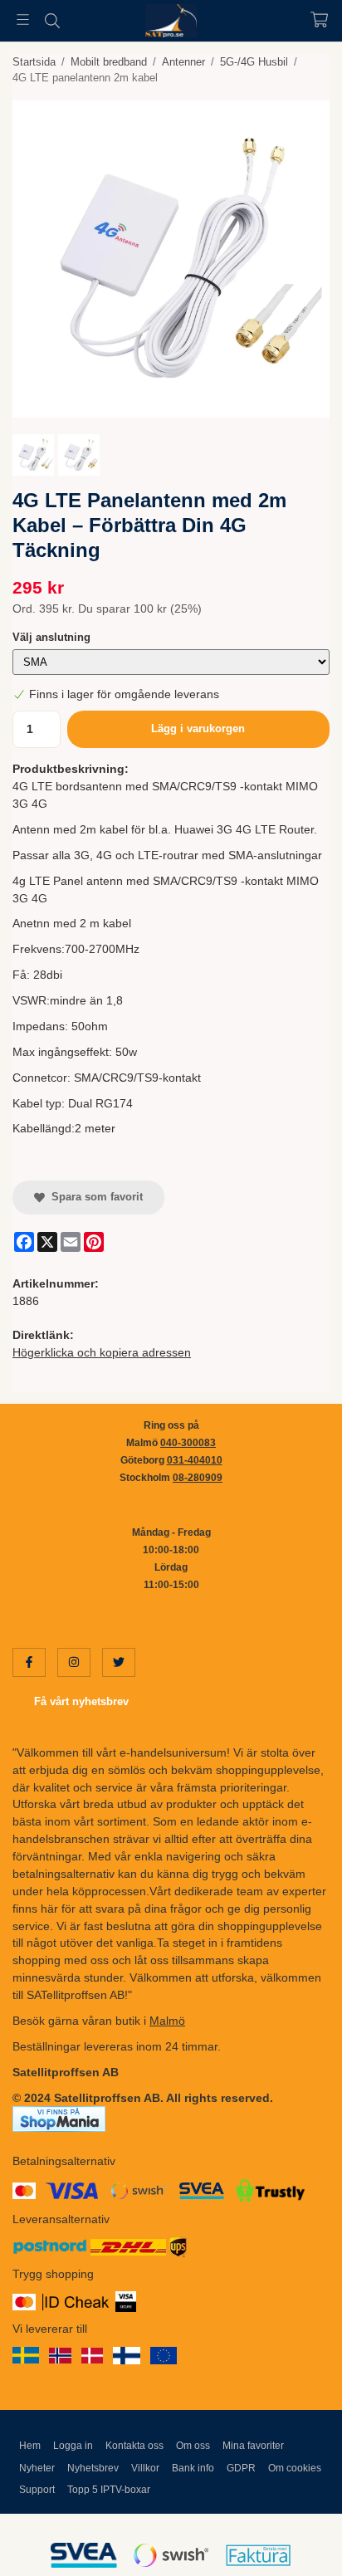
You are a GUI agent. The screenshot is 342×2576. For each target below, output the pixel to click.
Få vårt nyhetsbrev (81, 1701)
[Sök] (52, 21)
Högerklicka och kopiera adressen (102, 1352)
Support (37, 2490)
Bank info (193, 2468)
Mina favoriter (253, 2446)
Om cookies (295, 2468)
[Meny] (23, 20)
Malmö (167, 2021)
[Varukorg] (319, 20)
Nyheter (37, 2468)
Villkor (145, 2468)
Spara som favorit (94, 1197)
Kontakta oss (134, 2446)
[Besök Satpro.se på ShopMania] (59, 2119)
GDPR (241, 2468)
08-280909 (198, 1478)
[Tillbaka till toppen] (294, 2541)
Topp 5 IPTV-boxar (109, 2490)
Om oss (193, 2446)
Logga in (73, 2446)
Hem (30, 2446)
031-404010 (195, 1460)
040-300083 (188, 1443)
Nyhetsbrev (93, 2468)
